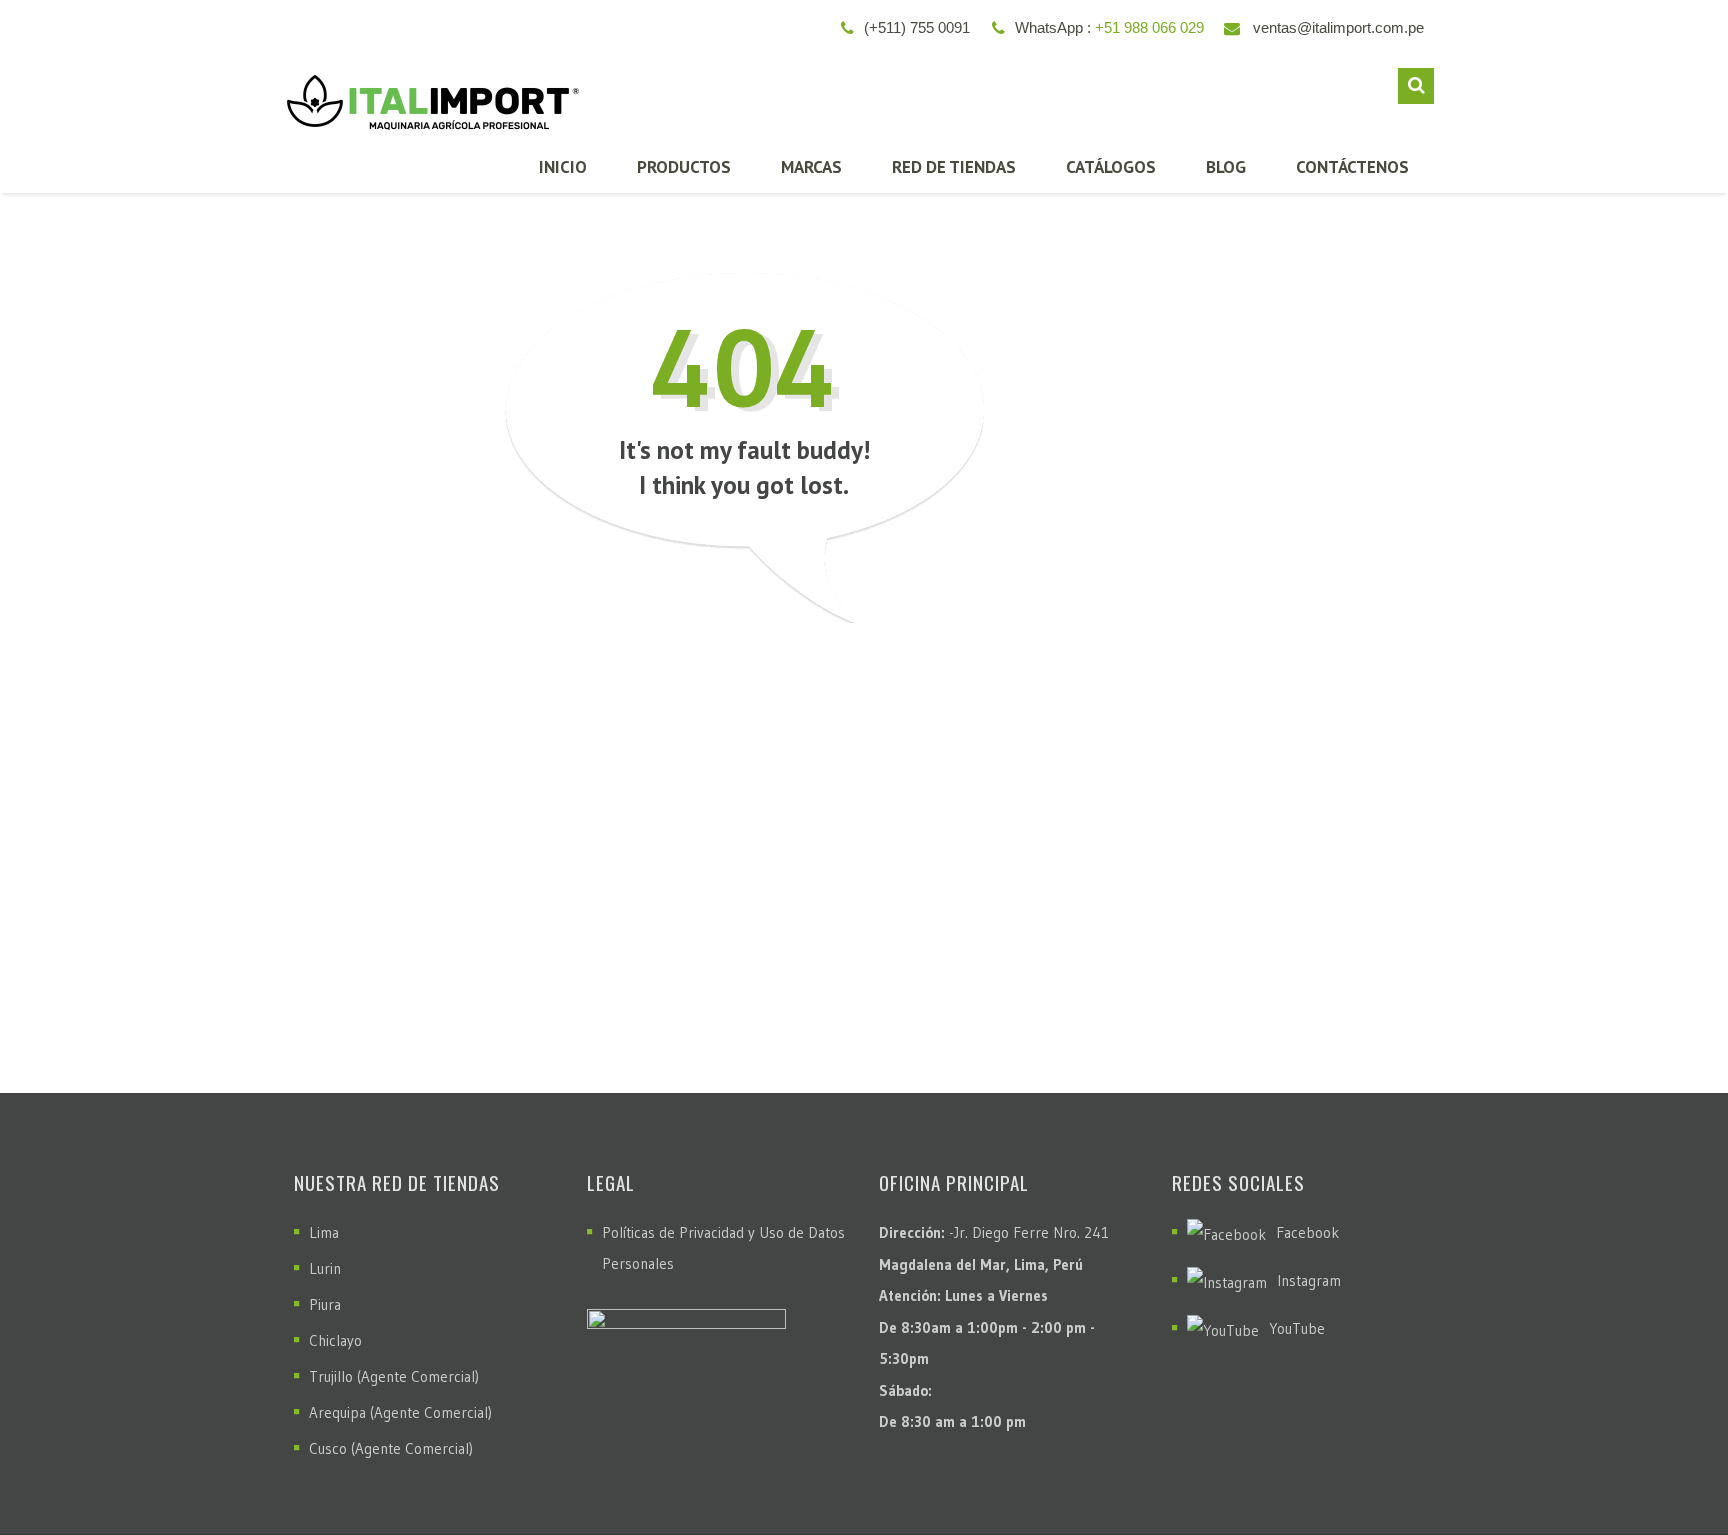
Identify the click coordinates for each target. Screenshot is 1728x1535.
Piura (325, 1304)
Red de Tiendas (954, 167)
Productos (684, 167)
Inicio (563, 167)
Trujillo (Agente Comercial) (394, 1376)
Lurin (325, 1268)
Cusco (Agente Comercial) (391, 1448)
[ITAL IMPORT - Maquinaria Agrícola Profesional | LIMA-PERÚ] (428, 94)
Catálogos (1111, 167)
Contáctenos (1352, 167)
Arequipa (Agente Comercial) (400, 1412)
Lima (324, 1232)
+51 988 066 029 (1149, 27)
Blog (1226, 167)
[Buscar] (1416, 86)
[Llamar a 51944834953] (1669, 1470)
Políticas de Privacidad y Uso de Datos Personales (723, 1248)
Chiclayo (335, 1340)
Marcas (811, 167)
